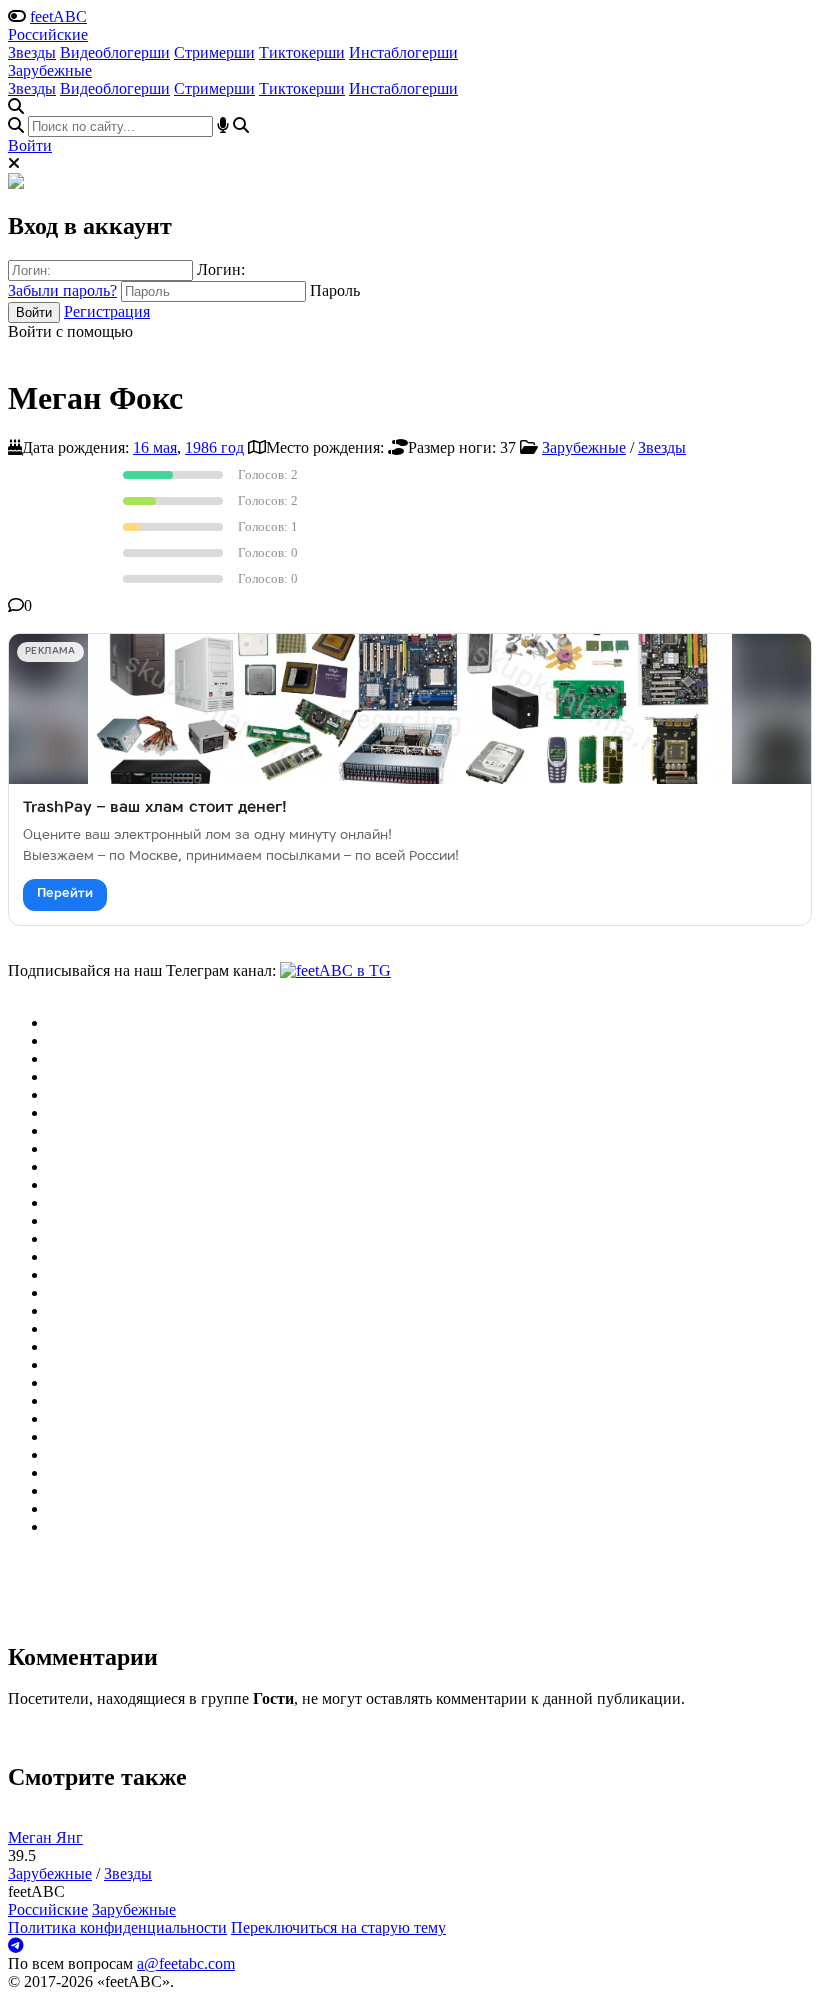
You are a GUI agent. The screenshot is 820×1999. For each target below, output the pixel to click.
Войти (30, 145)
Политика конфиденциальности (117, 1927)
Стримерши (214, 52)
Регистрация (107, 311)
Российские (48, 34)
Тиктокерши (302, 52)
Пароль (335, 290)
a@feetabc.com (186, 1963)
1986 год (214, 447)
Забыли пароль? (62, 290)
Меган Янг (45, 1837)
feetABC (58, 16)
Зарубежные (50, 70)
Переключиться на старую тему (338, 1927)
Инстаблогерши (403, 52)
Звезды (32, 52)
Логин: (221, 269)
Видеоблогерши (115, 52)
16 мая (155, 447)
